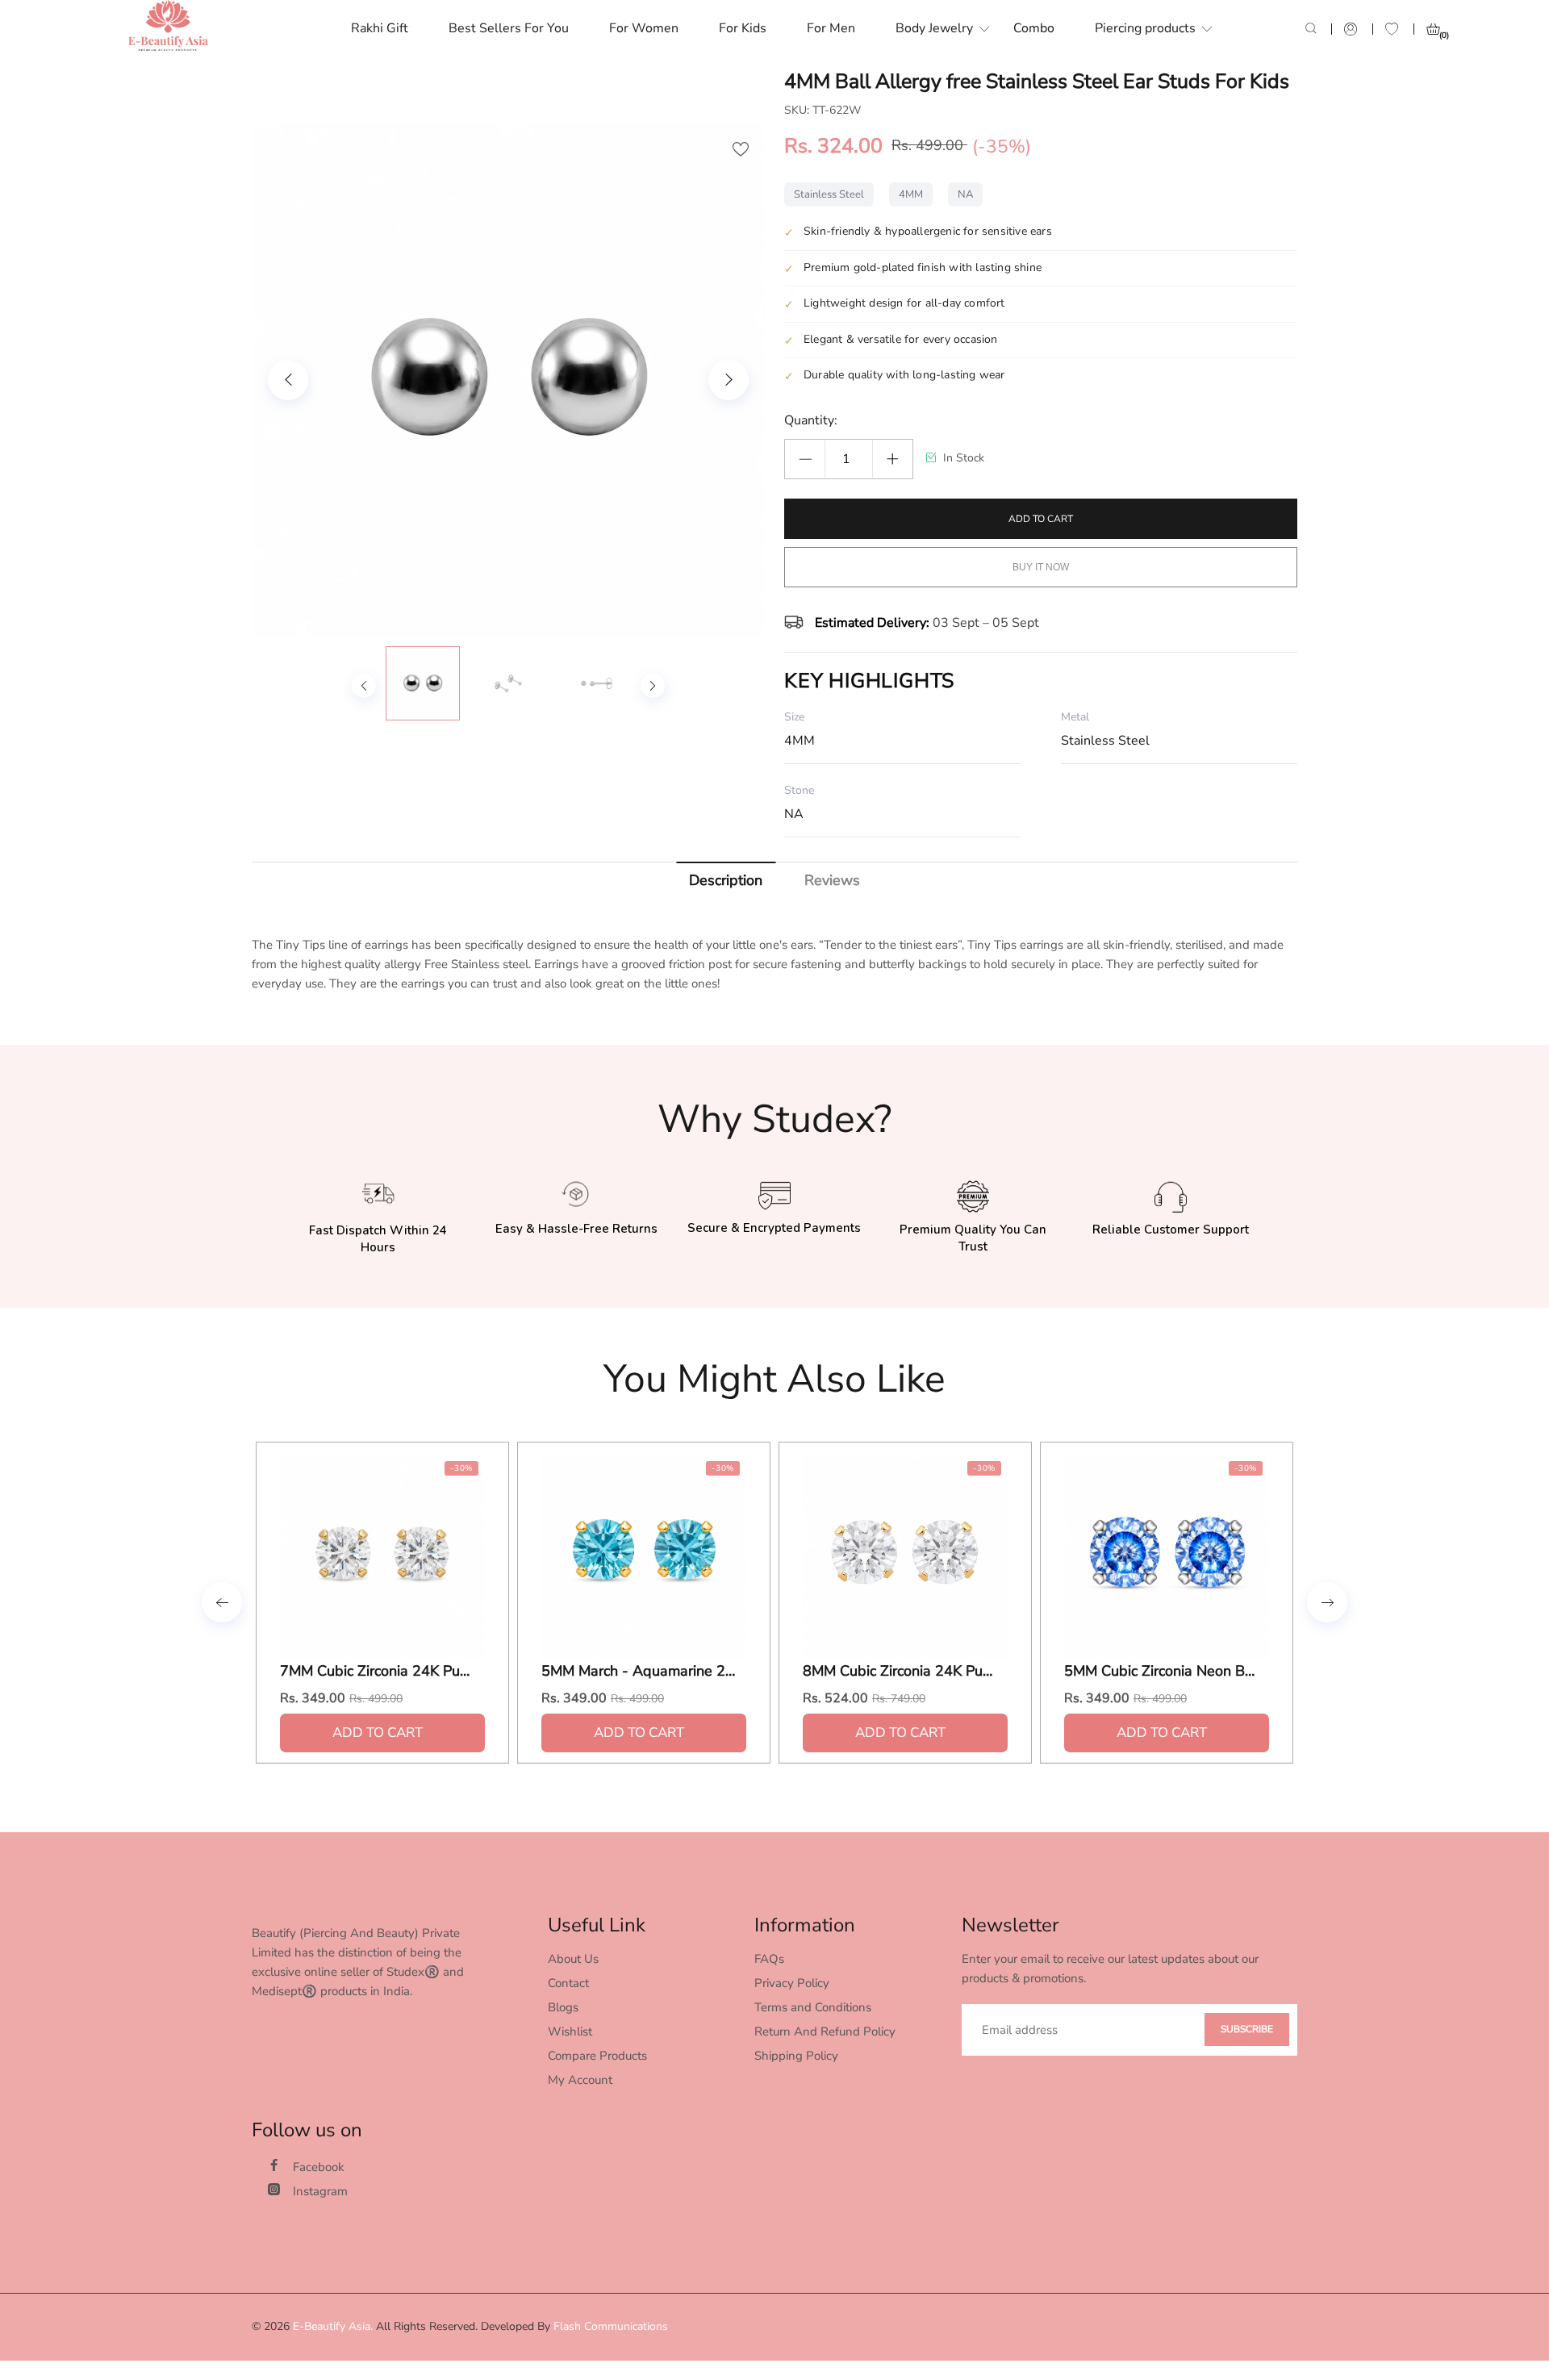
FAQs (769, 1959)
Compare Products (597, 2056)
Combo (1034, 28)
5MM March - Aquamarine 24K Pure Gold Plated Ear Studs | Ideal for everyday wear (638, 1672)
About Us (573, 1959)
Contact (568, 1983)
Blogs (563, 2007)
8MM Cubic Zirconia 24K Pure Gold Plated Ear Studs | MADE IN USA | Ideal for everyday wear (900, 1672)
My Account (580, 2080)
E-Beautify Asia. (333, 2326)
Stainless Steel (829, 194)
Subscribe (1247, 2029)
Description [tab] (726, 880)
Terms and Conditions (813, 2007)
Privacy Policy (792, 1983)
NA (965, 194)
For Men (831, 28)
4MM (911, 194)
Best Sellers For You (509, 28)
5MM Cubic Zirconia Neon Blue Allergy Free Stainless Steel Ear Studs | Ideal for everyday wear (1161, 1672)
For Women (644, 28)
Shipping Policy (796, 2056)
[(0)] (1433, 29)
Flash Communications (611, 2326)
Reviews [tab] (832, 880)
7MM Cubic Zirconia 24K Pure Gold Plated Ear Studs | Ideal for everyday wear (377, 1672)
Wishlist (570, 2031)
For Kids (743, 28)
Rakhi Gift (380, 28)
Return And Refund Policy (825, 2031)
